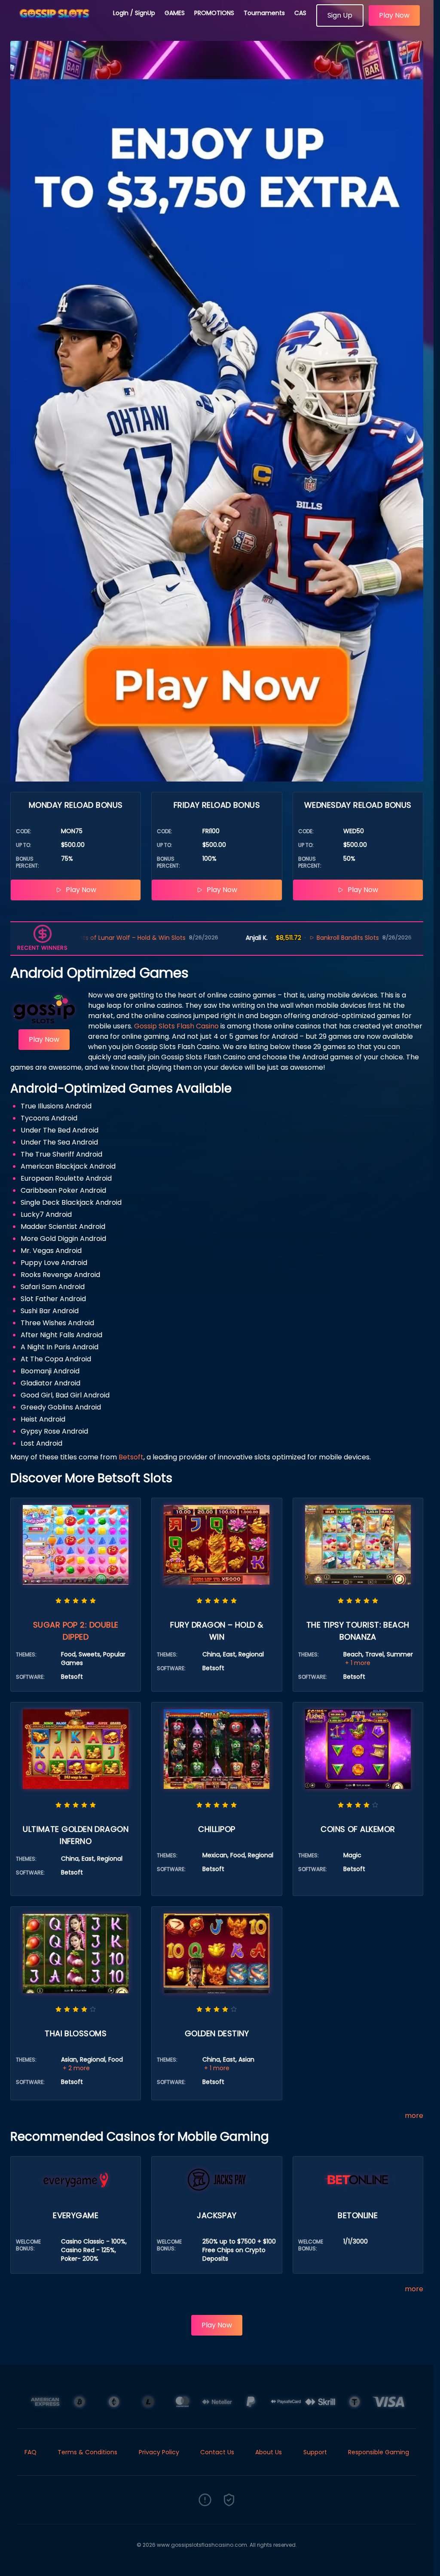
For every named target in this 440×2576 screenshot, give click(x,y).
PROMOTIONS (214, 13)
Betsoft (131, 1457)
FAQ (31, 2452)
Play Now (394, 15)
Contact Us (217, 2452)
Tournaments (264, 13)
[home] (57, 24)
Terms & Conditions (87, 2452)
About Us (269, 2452)
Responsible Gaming (379, 2452)
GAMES (175, 13)
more (414, 2116)
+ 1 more (358, 1663)
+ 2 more (76, 2068)
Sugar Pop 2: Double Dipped (76, 1631)
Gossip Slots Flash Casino (176, 1026)
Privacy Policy (159, 2452)
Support (315, 2452)
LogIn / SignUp (134, 13)
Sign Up (340, 15)
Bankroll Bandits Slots (263, 938)
